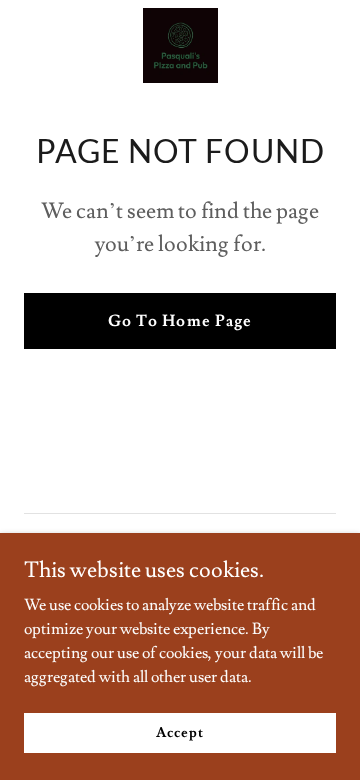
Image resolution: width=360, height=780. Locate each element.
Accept (179, 732)
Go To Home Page (179, 321)
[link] (180, 45)
